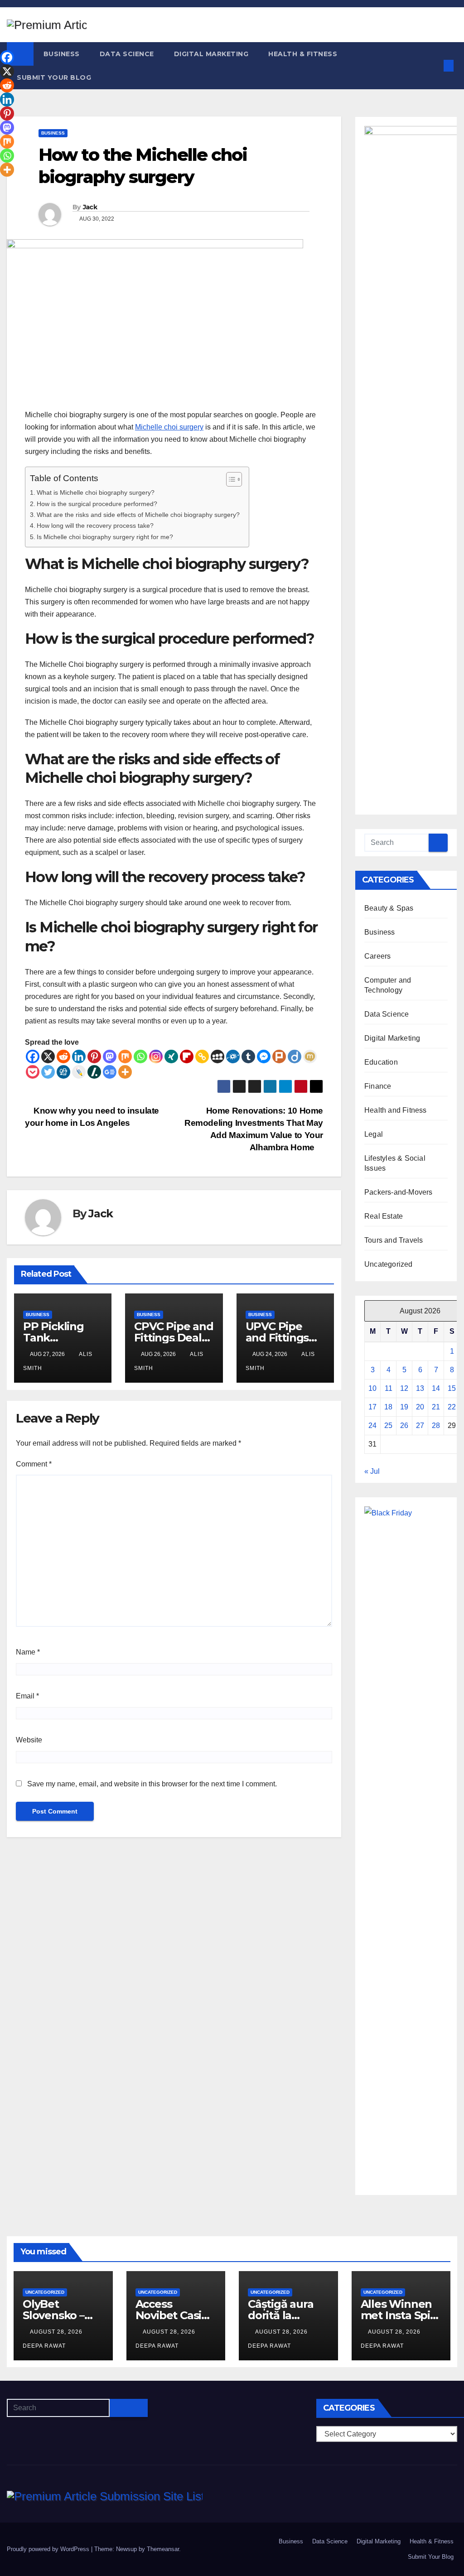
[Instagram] (156, 1056)
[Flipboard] (187, 1056)
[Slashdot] (94, 1072)
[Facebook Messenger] (264, 1056)
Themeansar (163, 2549)
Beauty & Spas (389, 908)
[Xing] (171, 1056)
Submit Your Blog (54, 77)
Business (62, 54)
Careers (377, 956)
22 (452, 1407)
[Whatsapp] (140, 1056)
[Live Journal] (79, 1072)
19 (404, 1407)
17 (372, 1407)
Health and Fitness (396, 1110)
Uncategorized (389, 1264)
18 (388, 1407)
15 (452, 1388)
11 (389, 1388)
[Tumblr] (248, 1056)
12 (404, 1388)
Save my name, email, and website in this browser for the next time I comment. (152, 1784)
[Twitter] (48, 1072)
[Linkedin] (79, 1056)
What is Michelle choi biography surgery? (96, 492)
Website (29, 1740)
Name (28, 1652)
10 (372, 1388)
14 (436, 1388)
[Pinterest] (94, 1056)
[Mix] (125, 1056)
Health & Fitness (303, 54)
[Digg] (63, 1072)
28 (436, 1425)
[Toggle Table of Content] (230, 479)
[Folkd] (233, 1056)
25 (388, 1425)
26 (404, 1425)
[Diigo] (295, 1056)
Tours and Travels (394, 1240)
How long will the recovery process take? (95, 526)
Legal (374, 1134)
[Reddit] (63, 1056)
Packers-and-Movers (399, 1192)
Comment (34, 1464)
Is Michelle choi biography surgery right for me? (105, 537)
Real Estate (384, 1216)
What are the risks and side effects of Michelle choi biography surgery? (138, 515)
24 (372, 1425)
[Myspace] (217, 1056)
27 (420, 1425)
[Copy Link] (202, 1056)
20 (420, 1407)
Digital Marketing (211, 54)
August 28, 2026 (57, 2332)
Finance (378, 1086)
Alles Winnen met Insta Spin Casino (399, 2315)
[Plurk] (279, 1056)
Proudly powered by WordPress (49, 2549)
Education (381, 1062)
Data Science (127, 54)
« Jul (372, 1471)
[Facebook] (33, 1056)
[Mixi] (310, 1056)
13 (420, 1388)
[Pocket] (33, 1072)
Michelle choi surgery (169, 427)
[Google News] (110, 1072)
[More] (125, 1072)
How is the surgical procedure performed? (97, 504)
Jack (90, 207)
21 (436, 1407)
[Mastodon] (110, 1056)
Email (27, 1696)
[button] (434, 65)
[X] (48, 1056)
